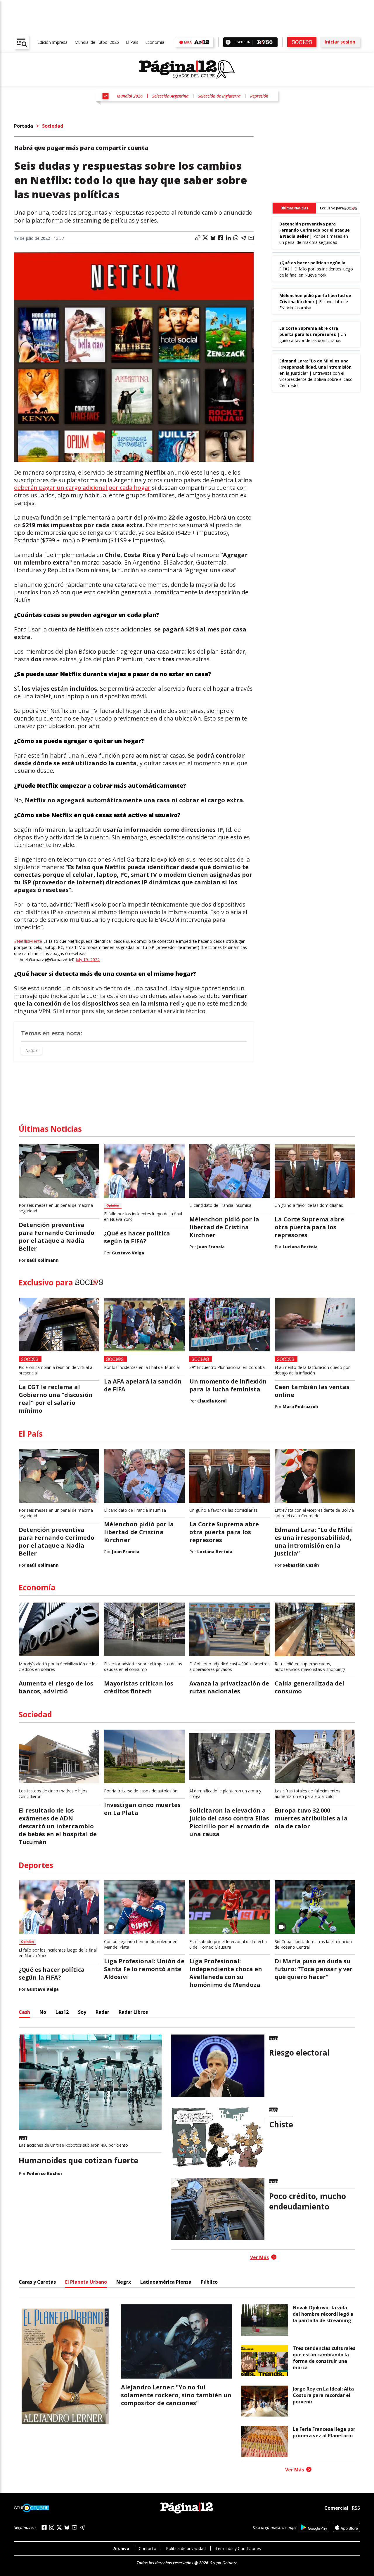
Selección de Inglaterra (219, 96)
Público (209, 2282)
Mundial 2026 (130, 96)
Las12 (62, 2012)
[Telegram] (82, 2527)
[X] (59, 2528)
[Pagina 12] (187, 70)
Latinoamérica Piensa (166, 2282)
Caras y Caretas (37, 2282)
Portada (24, 126)
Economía (155, 42)
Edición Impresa (52, 42)
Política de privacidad (186, 2548)
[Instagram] (52, 2527)
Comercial (336, 2508)
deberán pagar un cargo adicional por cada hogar (82, 488)
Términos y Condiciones (238, 2548)
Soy (82, 2012)
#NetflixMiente (28, 941)
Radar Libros (133, 2012)
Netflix (32, 1050)
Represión (259, 96)
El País (132, 42)
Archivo (121, 2548)
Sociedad (53, 126)
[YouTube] (75, 2527)
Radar (102, 2012)
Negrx (124, 2282)
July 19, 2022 (88, 960)
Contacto (148, 2548)
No (43, 2012)
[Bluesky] (67, 2528)
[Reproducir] (228, 42)
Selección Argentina (170, 96)
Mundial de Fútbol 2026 (97, 42)
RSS (356, 2508)
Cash (24, 2012)
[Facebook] (44, 2527)
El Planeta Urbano (86, 2282)
